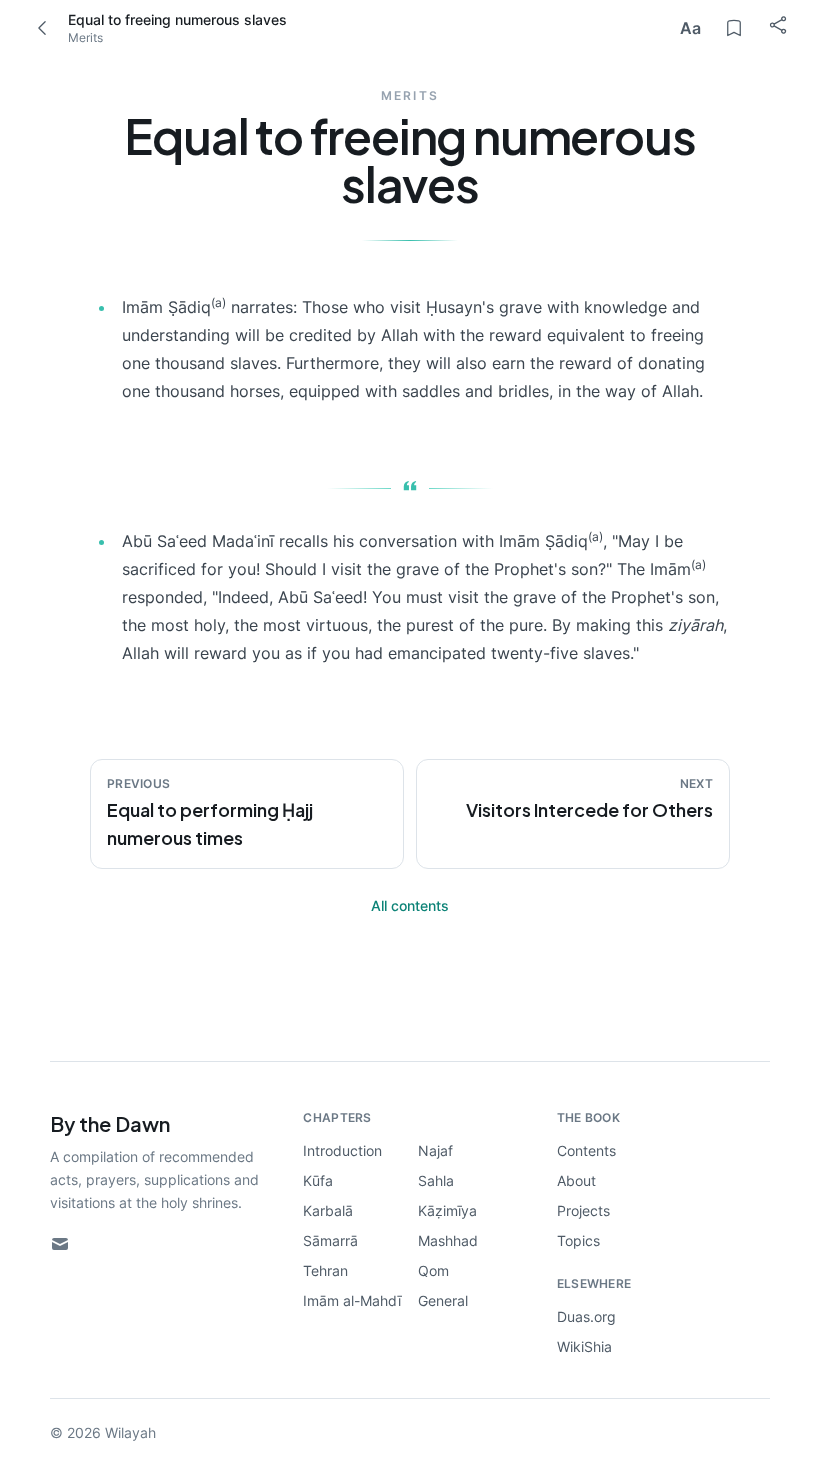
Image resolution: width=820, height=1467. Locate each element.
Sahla (436, 1180)
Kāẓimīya (447, 1210)
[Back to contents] (42, 28)
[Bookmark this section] (734, 28)
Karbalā (328, 1210)
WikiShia (584, 1346)
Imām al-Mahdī (352, 1300)
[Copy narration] (672, 431)
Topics (578, 1240)
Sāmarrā (330, 1240)
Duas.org (586, 1316)
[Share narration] (712, 431)
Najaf (435, 1150)
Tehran (325, 1270)
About (576, 1180)
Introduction (342, 1150)
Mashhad (448, 1240)
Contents (586, 1150)
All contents (410, 905)
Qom (433, 1270)
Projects (583, 1210)
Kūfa (318, 1180)
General (443, 1300)
